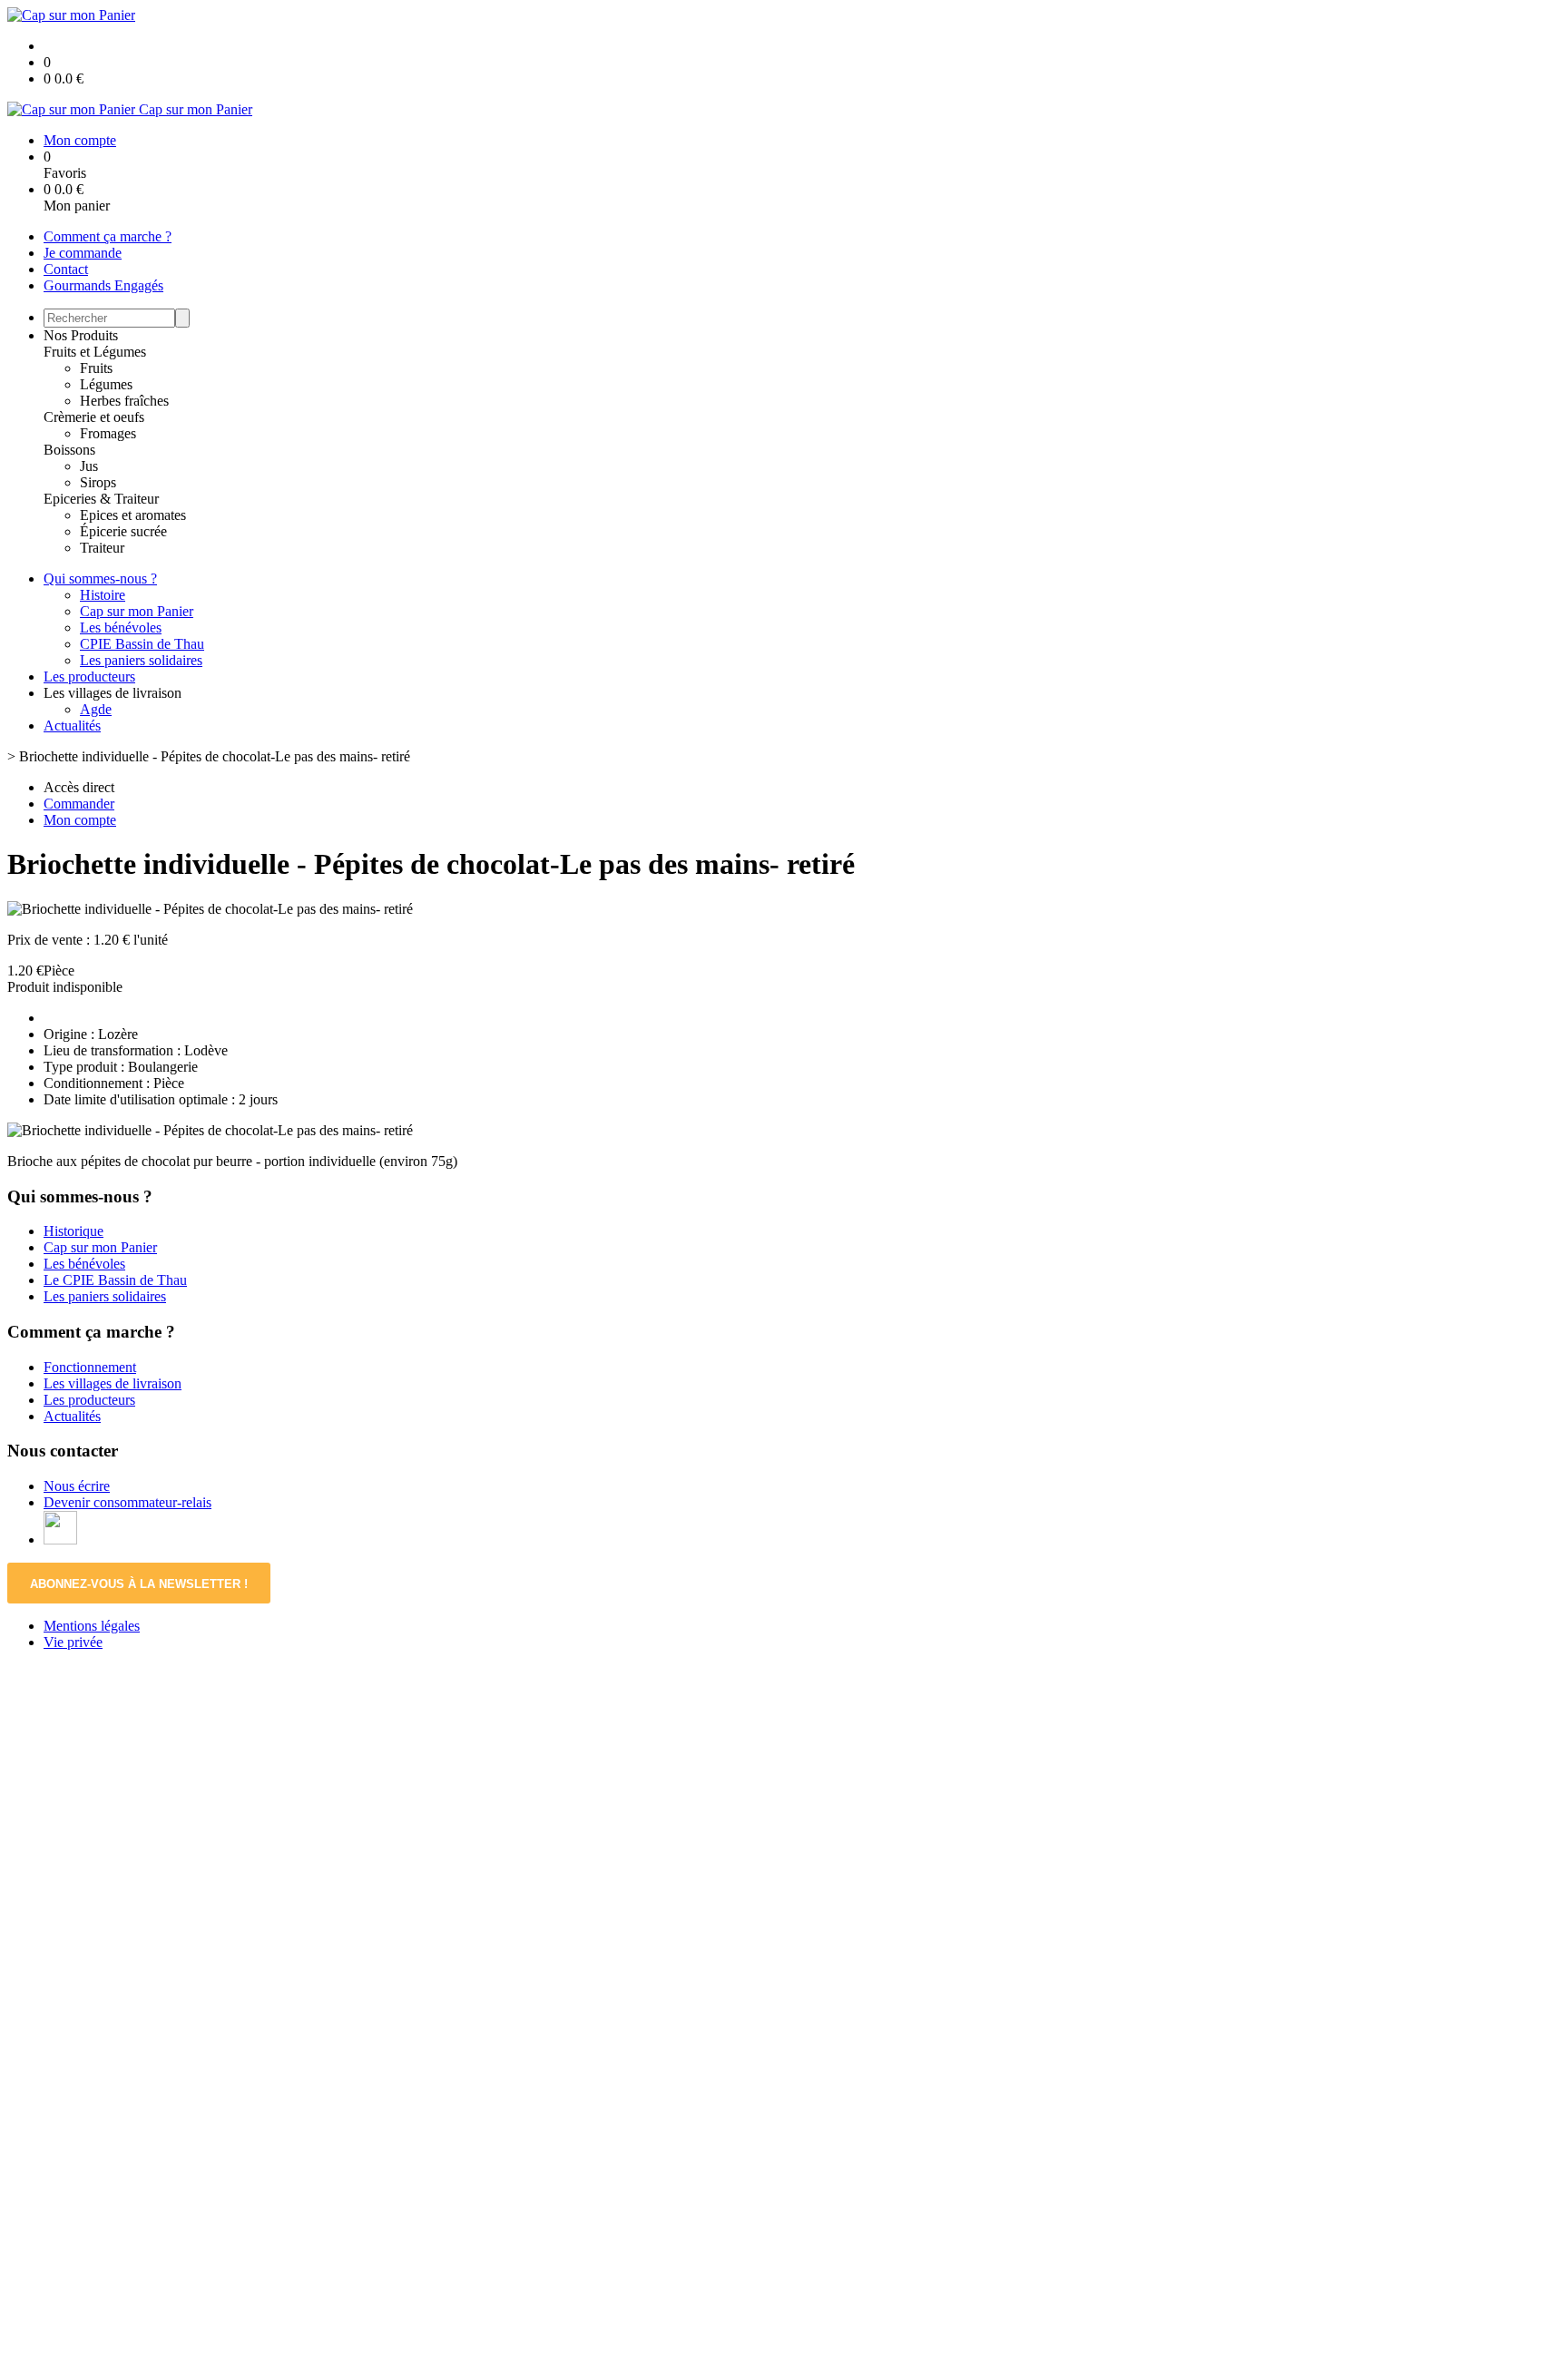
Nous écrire (77, 1486)
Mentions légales (92, 1626)
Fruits (96, 368)
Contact (66, 269)
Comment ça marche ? (108, 236)
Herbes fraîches (124, 401)
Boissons (69, 450)
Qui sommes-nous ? (100, 579)
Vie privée (73, 1642)
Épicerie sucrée (123, 531)
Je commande (83, 253)
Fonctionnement (90, 1367)
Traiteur (102, 548)
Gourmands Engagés (103, 285)
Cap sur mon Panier (137, 611)
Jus (89, 466)
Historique (73, 1231)
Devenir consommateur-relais (127, 1502)
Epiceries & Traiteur (101, 499)
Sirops (98, 482)
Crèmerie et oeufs (94, 417)
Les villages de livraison (113, 1383)
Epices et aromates (133, 515)
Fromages (108, 433)
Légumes (106, 384)
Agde (96, 709)
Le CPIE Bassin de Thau (115, 1280)
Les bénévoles (121, 628)
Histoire (103, 595)
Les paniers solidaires (141, 660)
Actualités (72, 726)
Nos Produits (81, 335)
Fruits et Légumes (95, 352)
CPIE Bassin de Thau (142, 644)
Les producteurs (89, 677)
